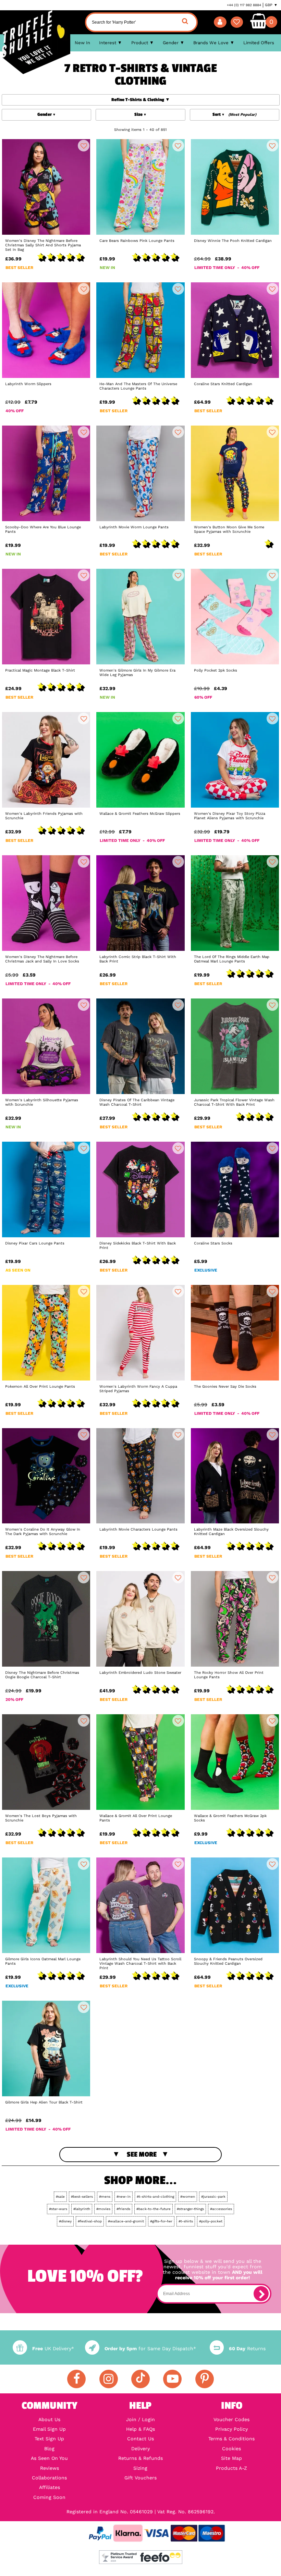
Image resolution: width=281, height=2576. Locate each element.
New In (82, 43)
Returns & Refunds (140, 2458)
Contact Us (140, 2439)
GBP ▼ (271, 5)
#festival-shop (90, 2221)
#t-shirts (186, 2221)
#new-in (124, 2197)
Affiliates (50, 2487)
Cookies (231, 2449)
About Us (49, 2419)
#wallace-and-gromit (126, 2221)
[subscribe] (261, 2294)
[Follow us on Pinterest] (205, 2379)
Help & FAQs (140, 2429)
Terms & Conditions (231, 2439)
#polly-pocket (211, 2221)
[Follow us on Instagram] (109, 2379)
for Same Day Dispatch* (150, 2348)
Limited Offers (259, 43)
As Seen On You (49, 2458)
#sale (60, 2197)
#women (188, 2197)
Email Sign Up (49, 2429)
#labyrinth (82, 2209)
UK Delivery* (53, 2348)
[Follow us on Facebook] (76, 2379)
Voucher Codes (231, 2419)
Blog (49, 2449)
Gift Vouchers (140, 2478)
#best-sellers (82, 2197)
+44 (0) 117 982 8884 (244, 5)
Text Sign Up (49, 2439)
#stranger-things (190, 2209)
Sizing (140, 2468)
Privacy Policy (231, 2429)
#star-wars (58, 2209)
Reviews (50, 2468)
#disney (65, 2221)
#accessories (221, 2209)
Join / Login (140, 2419)
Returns (247, 2348)
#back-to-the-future (154, 2209)
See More (142, 2154)
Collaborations (49, 2478)
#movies (103, 2209)
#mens (105, 2197)
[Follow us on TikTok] (140, 2379)
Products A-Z (231, 2468)
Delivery (140, 2449)
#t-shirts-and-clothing (155, 2197)
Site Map (231, 2458)
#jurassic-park (213, 2197)
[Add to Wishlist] (84, 146)
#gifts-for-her (161, 2221)
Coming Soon (49, 2497)
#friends (123, 2209)
